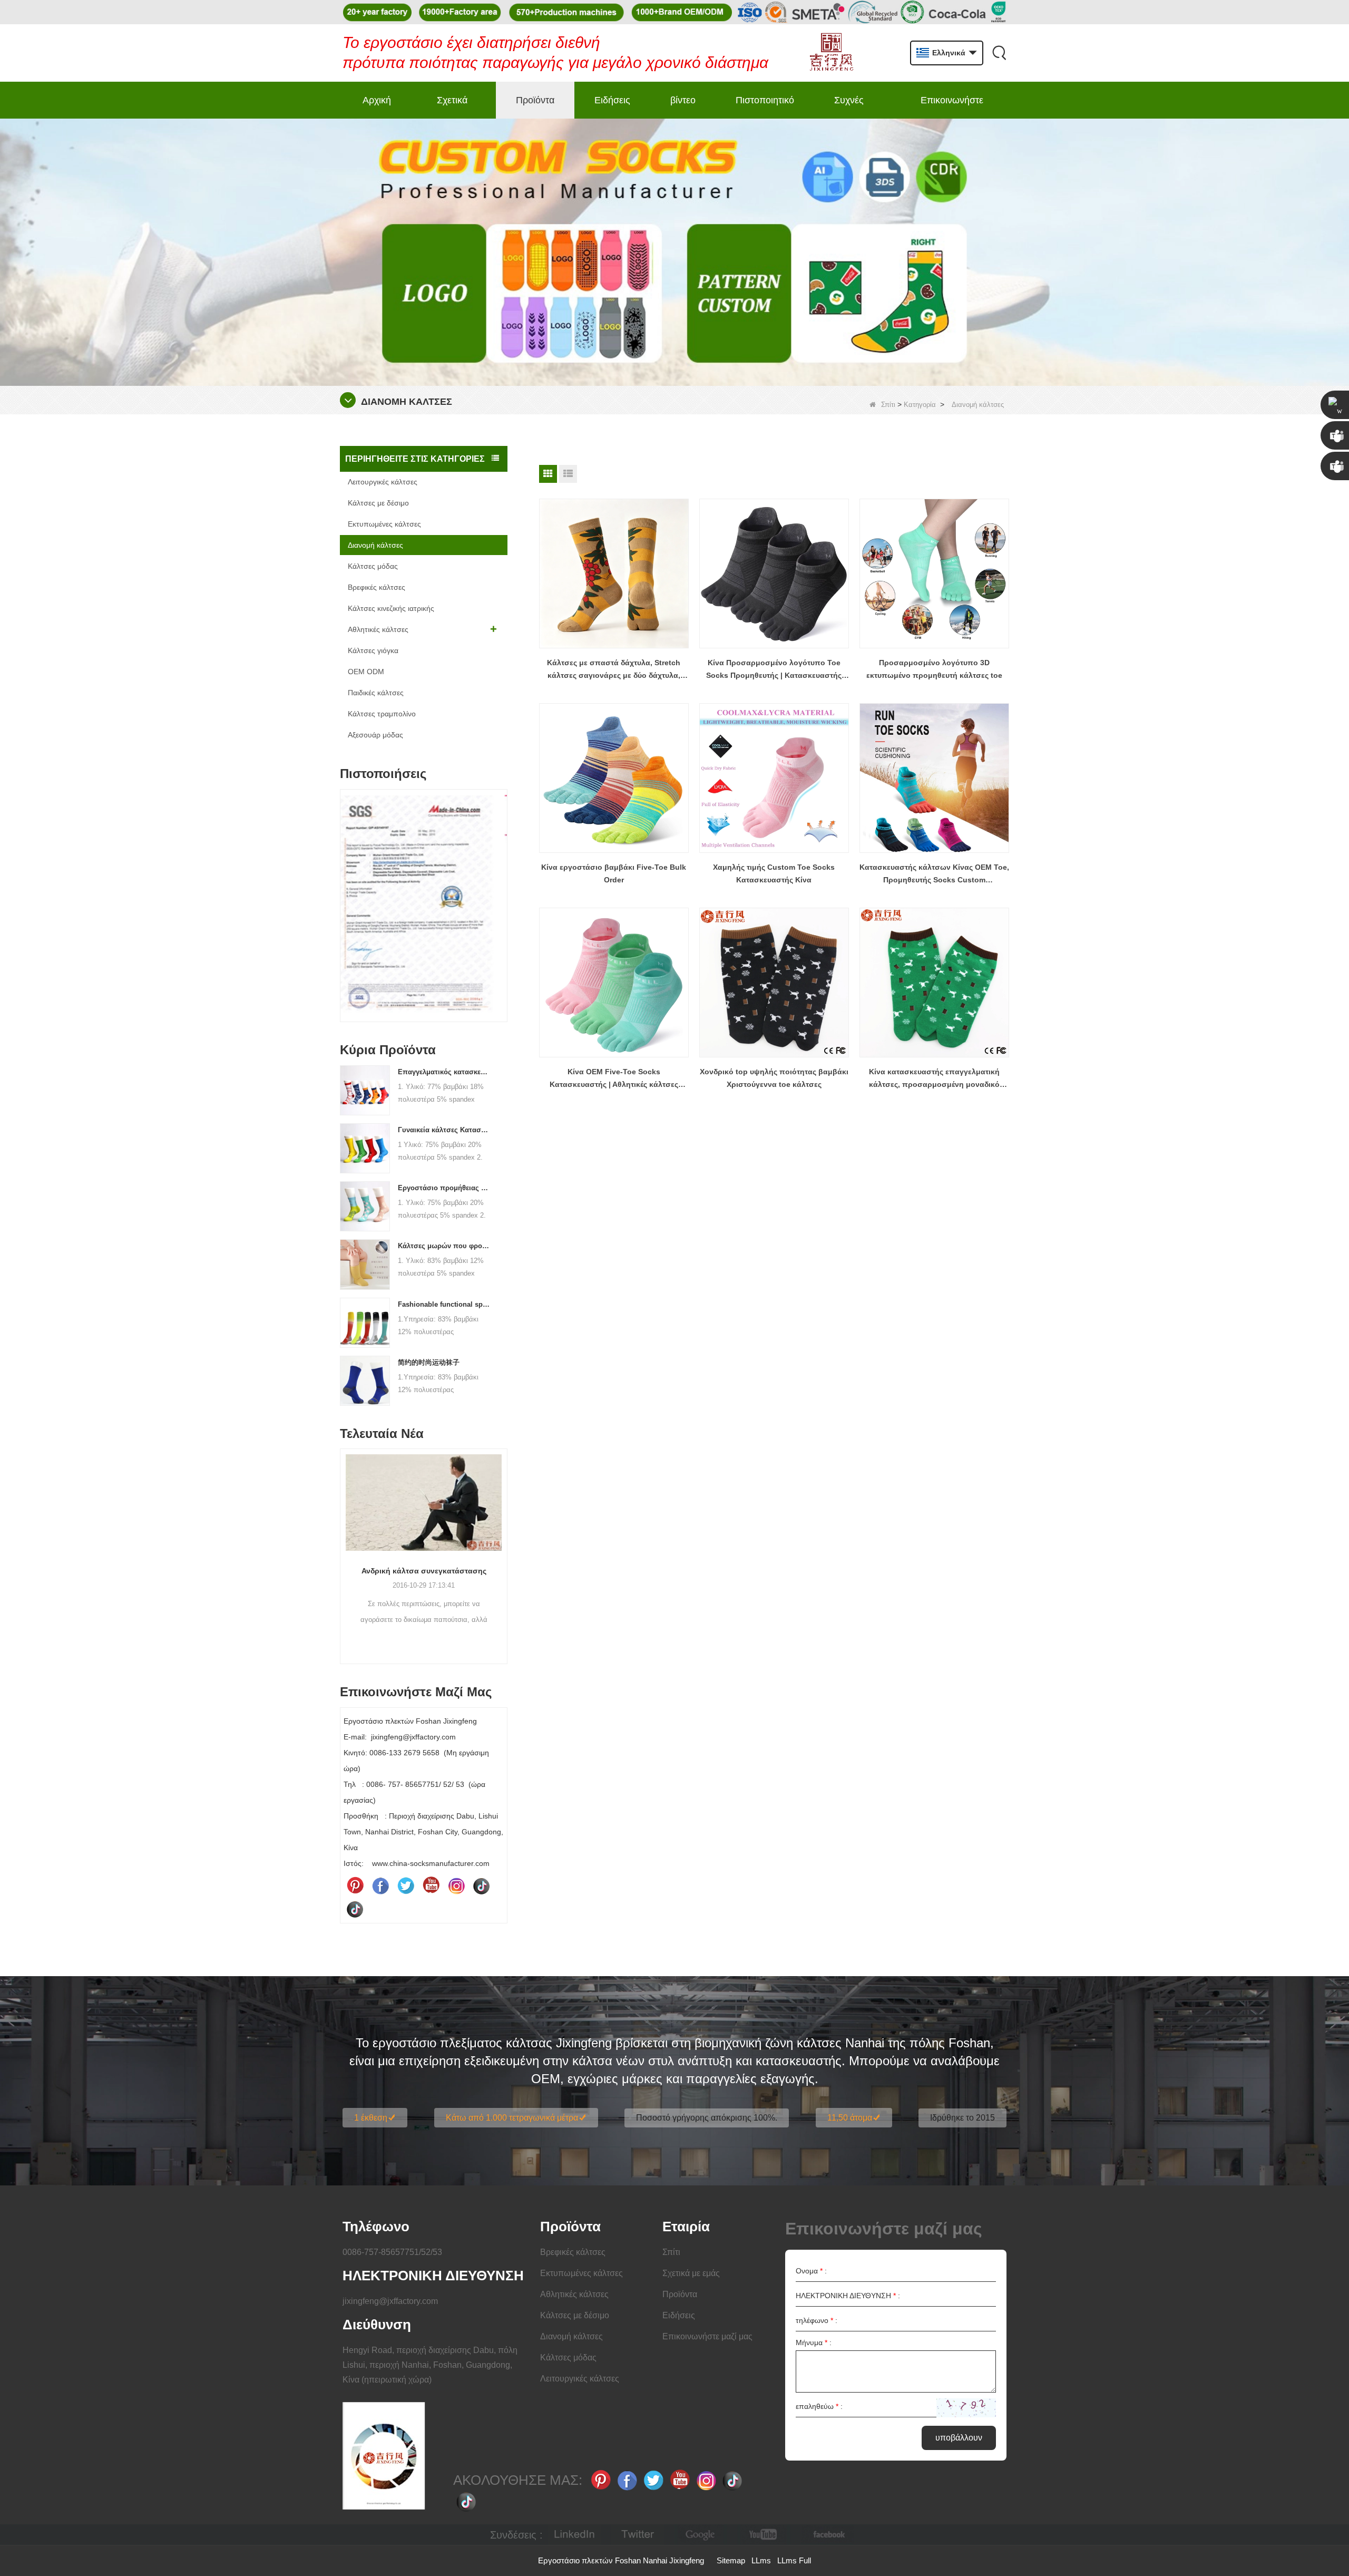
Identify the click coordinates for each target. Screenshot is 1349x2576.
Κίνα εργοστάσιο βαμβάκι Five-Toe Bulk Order (614, 873)
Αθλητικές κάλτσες (378, 629)
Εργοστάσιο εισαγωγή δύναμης (471, 1599)
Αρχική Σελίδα (377, 107)
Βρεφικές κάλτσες (377, 587)
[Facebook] (380, 1885)
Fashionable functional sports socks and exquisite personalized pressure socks (444, 1304)
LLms (761, 2560)
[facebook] (827, 2535)
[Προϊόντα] (674, 251)
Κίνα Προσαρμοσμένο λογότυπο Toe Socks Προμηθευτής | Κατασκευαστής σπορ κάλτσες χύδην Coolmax (774, 670)
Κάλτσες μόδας (373, 566)
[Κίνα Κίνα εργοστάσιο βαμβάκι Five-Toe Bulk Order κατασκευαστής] (614, 778)
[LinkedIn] (574, 2535)
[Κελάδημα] (406, 1885)
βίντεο (683, 100)
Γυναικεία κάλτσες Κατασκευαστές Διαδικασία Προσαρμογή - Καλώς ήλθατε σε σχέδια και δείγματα (444, 1130)
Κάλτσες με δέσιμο (378, 503)
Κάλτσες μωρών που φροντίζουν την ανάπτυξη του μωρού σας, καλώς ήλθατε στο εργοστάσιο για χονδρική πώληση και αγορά (444, 1246)
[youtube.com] (764, 2535)
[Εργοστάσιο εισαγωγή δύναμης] (471, 1517)
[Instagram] (456, 1885)
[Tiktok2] (355, 1909)
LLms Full (794, 2560)
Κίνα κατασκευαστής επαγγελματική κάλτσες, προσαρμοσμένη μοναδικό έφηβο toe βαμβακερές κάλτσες (934, 1079)
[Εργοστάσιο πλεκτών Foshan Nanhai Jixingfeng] (831, 53)
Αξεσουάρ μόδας (375, 735)
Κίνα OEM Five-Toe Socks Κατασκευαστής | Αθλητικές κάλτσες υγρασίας (614, 1079)
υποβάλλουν (959, 2438)
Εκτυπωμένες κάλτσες (384, 524)
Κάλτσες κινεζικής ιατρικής (391, 608)
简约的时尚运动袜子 (429, 1362)
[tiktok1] (482, 1885)
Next (503, 889)
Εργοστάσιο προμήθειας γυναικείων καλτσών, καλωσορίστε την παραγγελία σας (444, 1188)
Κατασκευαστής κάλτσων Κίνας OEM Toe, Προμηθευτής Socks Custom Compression (934, 874)
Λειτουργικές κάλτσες (383, 482)
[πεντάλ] (355, 1885)
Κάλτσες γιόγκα (373, 650)
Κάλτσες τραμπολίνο (382, 714)
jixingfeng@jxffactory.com (390, 2301)
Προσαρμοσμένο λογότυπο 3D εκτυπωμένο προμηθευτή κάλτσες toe (934, 669)
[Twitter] (638, 2535)
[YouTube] (431, 1885)
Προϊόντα (535, 100)
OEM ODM (366, 672)
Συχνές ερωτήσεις (856, 107)
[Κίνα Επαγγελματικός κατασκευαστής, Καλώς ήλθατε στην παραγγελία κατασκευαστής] (365, 1090)
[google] (701, 2535)
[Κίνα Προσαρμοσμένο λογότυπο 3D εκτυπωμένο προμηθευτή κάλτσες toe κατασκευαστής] (934, 573)
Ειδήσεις (612, 100)
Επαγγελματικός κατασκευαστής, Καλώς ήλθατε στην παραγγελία (444, 1072)
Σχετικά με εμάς (453, 107)
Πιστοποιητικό (765, 100)
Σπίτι (888, 405)
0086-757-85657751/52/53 (392, 2252)
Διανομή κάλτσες (375, 545)
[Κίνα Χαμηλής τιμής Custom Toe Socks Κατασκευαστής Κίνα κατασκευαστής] (774, 778)
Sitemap (731, 2560)
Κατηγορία (920, 405)
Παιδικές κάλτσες (376, 693)
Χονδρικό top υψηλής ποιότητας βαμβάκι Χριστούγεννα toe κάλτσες (774, 1078)
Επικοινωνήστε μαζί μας (952, 107)
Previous (344, 889)
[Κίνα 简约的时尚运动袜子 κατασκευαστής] (365, 1380)
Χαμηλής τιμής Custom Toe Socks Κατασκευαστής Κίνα (774, 873)
